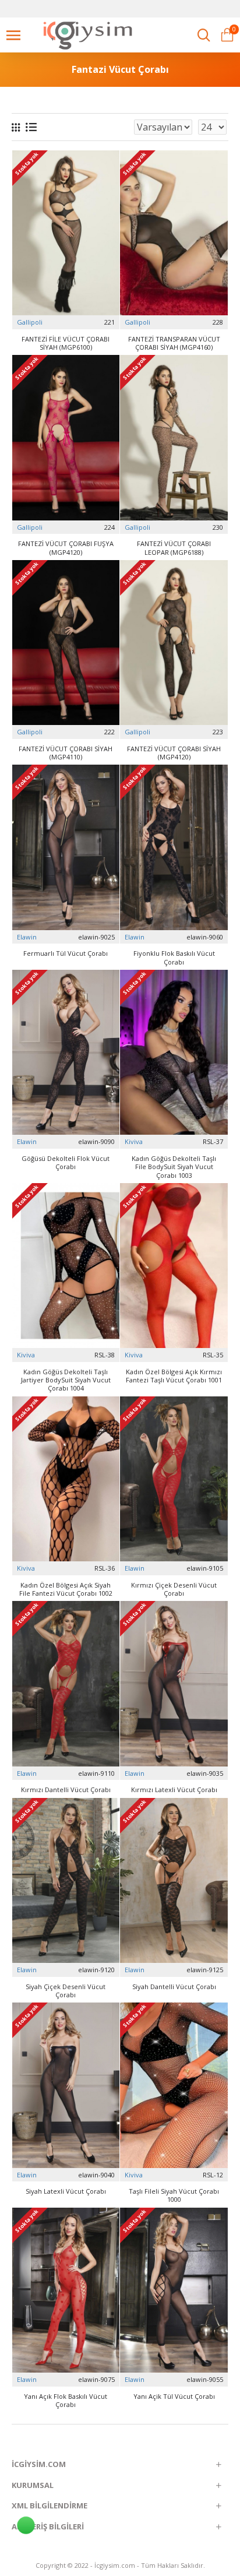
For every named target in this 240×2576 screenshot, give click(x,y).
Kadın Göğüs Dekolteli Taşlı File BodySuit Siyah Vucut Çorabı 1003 (174, 1167)
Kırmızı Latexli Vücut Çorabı (174, 1790)
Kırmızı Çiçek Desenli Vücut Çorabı (174, 1589)
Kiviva (134, 1141)
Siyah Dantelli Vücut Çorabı (174, 1987)
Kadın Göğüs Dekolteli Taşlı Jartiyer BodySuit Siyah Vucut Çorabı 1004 (66, 1380)
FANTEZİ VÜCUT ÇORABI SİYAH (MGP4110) (66, 753)
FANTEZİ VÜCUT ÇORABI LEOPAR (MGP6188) (174, 548)
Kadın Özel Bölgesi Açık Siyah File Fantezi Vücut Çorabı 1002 (66, 1589)
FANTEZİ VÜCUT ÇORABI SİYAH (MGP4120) (174, 753)
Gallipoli (30, 322)
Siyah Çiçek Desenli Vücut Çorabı (66, 1991)
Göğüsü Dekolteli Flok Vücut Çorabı (66, 1163)
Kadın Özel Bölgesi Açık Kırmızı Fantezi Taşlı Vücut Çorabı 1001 (174, 1376)
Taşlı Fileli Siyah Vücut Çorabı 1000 (174, 2195)
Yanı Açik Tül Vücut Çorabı (174, 2396)
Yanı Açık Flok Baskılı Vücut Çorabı (66, 2401)
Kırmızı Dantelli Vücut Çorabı (66, 1790)
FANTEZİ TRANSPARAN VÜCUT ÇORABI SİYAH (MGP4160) (174, 343)
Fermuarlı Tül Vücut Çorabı (66, 953)
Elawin (27, 937)
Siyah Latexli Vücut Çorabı (66, 2191)
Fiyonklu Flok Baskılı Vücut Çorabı (174, 958)
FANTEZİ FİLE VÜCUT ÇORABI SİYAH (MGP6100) (66, 343)
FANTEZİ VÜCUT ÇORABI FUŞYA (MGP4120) (66, 548)
